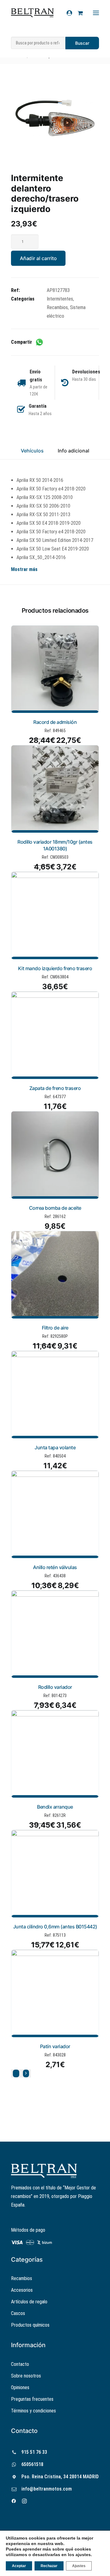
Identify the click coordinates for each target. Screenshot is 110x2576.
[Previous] (16, 2074)
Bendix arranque (55, 1807)
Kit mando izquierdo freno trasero (55, 968)
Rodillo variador (55, 1687)
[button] (55, 118)
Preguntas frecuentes (32, 2399)
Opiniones (20, 2387)
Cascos (18, 2313)
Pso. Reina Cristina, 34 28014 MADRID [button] (60, 2477)
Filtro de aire (55, 1328)
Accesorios (22, 2290)
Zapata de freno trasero (55, 1088)
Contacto (20, 2364)
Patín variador (55, 2046)
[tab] (73, 453)
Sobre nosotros (26, 2376)
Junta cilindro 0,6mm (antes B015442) (55, 1927)
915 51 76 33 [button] (34, 2452)
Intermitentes (60, 299)
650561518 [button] (32, 2464)
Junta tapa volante (55, 1447)
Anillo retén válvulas (55, 1567)
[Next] (26, 2074)
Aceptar (19, 2566)
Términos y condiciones (33, 2411)
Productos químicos (30, 2325)
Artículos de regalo (29, 2302)
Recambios (57, 307)
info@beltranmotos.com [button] (47, 2489)
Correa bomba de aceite (55, 1208)
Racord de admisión (55, 722)
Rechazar (49, 2566)
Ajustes (79, 2566)
